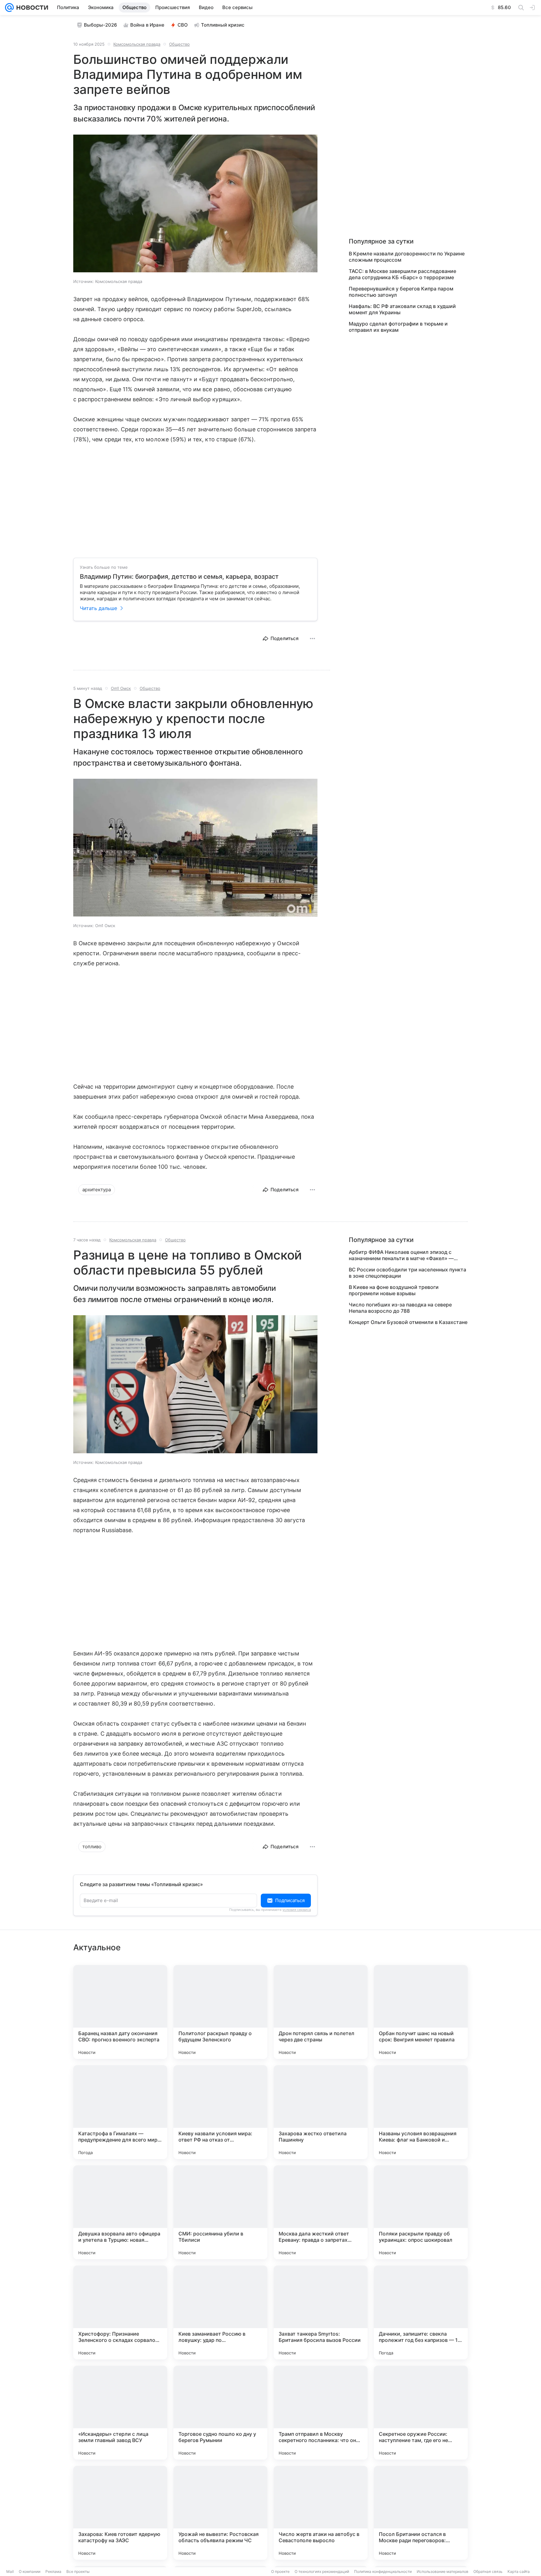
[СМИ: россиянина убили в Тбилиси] (220, 2212)
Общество (179, 44)
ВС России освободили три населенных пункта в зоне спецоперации (407, 1273)
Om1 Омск (121, 688)
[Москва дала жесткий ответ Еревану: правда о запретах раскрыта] (321, 2212)
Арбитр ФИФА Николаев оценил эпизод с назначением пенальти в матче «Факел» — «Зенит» (401, 1255)
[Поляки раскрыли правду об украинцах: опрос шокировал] (421, 2212)
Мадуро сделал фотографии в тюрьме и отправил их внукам (398, 327)
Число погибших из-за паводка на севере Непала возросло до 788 (400, 1308)
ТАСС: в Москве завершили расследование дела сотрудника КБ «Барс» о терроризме (402, 274)
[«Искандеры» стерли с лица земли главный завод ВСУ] (120, 2413)
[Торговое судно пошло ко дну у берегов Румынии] (220, 2413)
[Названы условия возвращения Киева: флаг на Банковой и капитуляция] (421, 2112)
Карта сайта (519, 2571)
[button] (195, 204)
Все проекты (78, 2571)
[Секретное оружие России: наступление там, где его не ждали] (421, 2413)
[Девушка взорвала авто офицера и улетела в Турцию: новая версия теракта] (120, 2212)
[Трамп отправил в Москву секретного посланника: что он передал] (321, 2413)
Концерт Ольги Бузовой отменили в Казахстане (408, 1322)
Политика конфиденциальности (383, 2571)
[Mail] (9, 8)
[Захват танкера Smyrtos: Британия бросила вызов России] (321, 2312)
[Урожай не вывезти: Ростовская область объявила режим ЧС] (220, 2513)
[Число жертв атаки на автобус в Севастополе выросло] (321, 2513)
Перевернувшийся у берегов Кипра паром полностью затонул (401, 292)
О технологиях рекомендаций (322, 2571)
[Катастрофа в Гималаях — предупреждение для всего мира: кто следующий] (120, 2112)
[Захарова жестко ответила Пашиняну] (321, 2112)
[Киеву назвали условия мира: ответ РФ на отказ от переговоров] (220, 2112)
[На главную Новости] (31, 8)
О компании (30, 2571)
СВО (183, 25)
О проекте (280, 2571)
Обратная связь (488, 2571)
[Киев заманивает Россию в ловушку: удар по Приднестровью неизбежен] (220, 2312)
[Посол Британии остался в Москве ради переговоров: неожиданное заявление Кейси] (421, 2513)
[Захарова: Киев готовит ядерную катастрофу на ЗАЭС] (120, 2513)
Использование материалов (443, 2571)
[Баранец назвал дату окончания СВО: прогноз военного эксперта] (120, 2012)
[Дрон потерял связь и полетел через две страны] (321, 2012)
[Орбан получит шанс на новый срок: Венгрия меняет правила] (421, 2012)
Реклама (53, 2571)
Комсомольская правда (137, 44)
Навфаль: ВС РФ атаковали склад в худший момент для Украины (402, 309)
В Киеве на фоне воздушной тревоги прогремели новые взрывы (394, 1290)
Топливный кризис (223, 25)
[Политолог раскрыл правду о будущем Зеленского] (220, 2012)
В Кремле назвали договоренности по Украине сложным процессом (407, 257)
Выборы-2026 (100, 25)
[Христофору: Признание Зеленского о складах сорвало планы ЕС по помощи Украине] (120, 2312)
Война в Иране (147, 25)
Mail (10, 2571)
